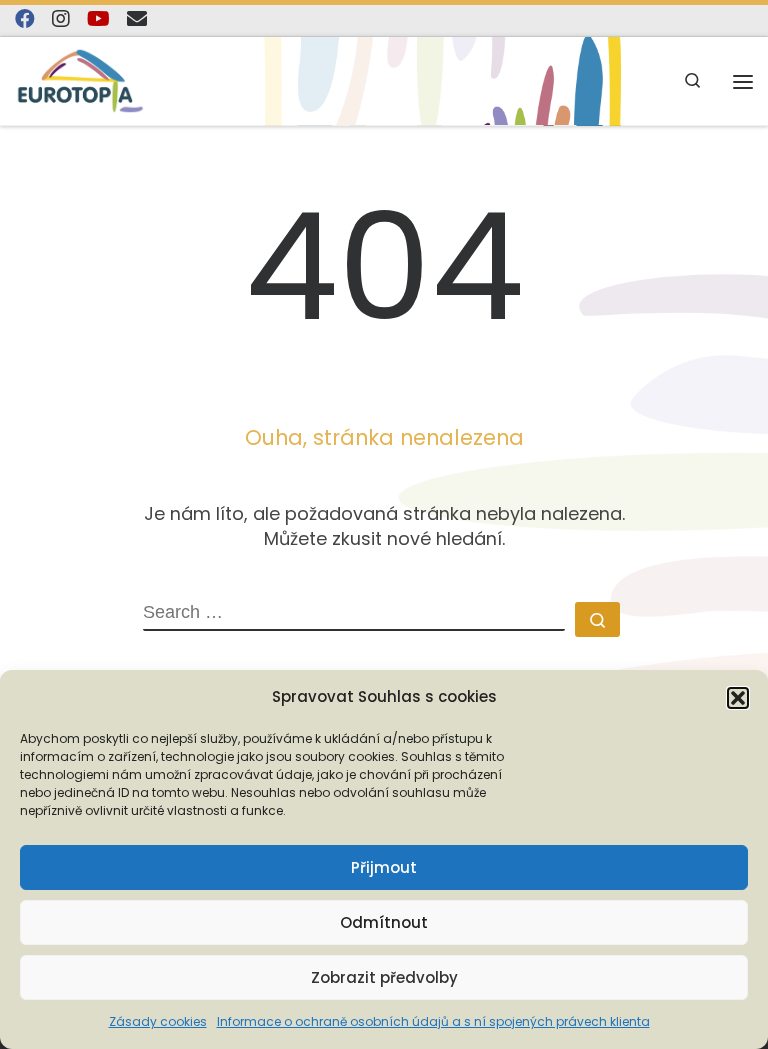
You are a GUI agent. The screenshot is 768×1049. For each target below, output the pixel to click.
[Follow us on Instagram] (61, 19)
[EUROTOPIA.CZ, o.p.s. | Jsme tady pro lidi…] (80, 81)
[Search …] (597, 619)
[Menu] (743, 81)
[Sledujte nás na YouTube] (98, 19)
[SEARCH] (354, 617)
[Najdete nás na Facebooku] (25, 19)
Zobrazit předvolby (384, 977)
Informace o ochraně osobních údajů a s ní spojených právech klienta (433, 1021)
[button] (738, 698)
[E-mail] (137, 19)
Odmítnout (384, 922)
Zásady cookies (158, 1021)
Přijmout (384, 867)
